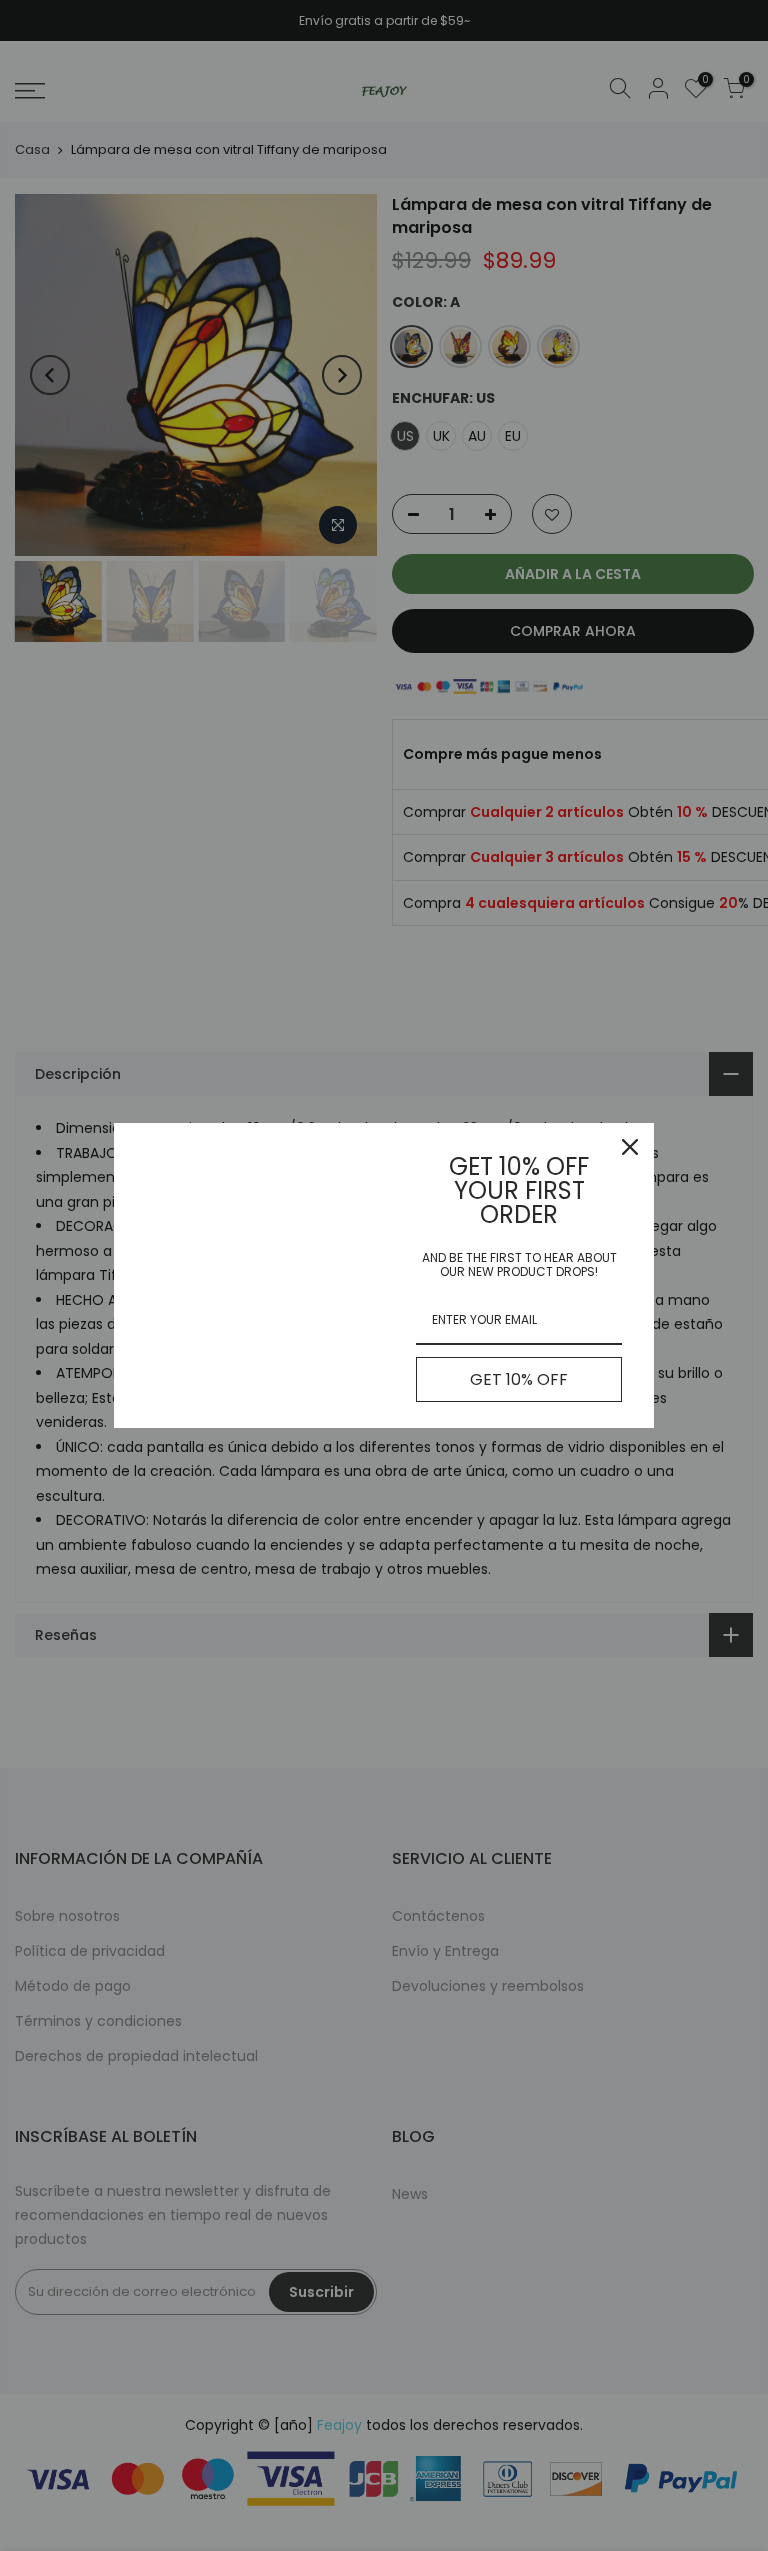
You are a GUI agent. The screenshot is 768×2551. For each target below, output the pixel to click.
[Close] (630, 1147)
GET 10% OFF (519, 1379)
